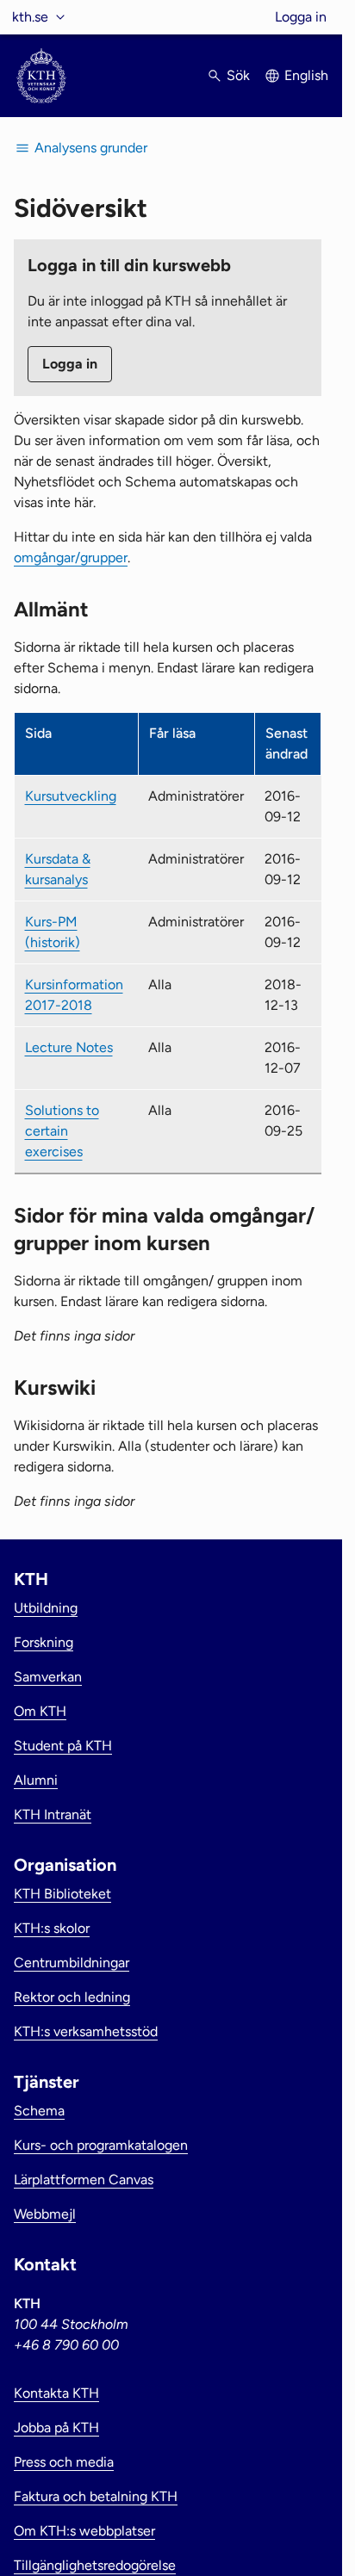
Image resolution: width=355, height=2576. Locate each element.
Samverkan (48, 1677)
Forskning (44, 1642)
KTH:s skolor (52, 1928)
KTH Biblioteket (62, 1894)
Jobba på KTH (56, 2427)
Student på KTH (63, 1746)
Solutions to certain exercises (62, 1131)
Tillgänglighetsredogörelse (95, 2565)
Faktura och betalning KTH (96, 2496)
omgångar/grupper (71, 557)
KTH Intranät (53, 1814)
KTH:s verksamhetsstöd (86, 2031)
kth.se (30, 17)
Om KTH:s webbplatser (84, 2531)
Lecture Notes (69, 1047)
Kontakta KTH (56, 2393)
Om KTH (40, 1711)
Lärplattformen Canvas (84, 2180)
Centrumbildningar (72, 1963)
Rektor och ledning (72, 1997)
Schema (39, 2111)
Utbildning (46, 1608)
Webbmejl (45, 2214)
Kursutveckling (71, 796)
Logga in (301, 17)
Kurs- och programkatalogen (101, 2145)
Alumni (36, 1780)
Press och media (64, 2462)
